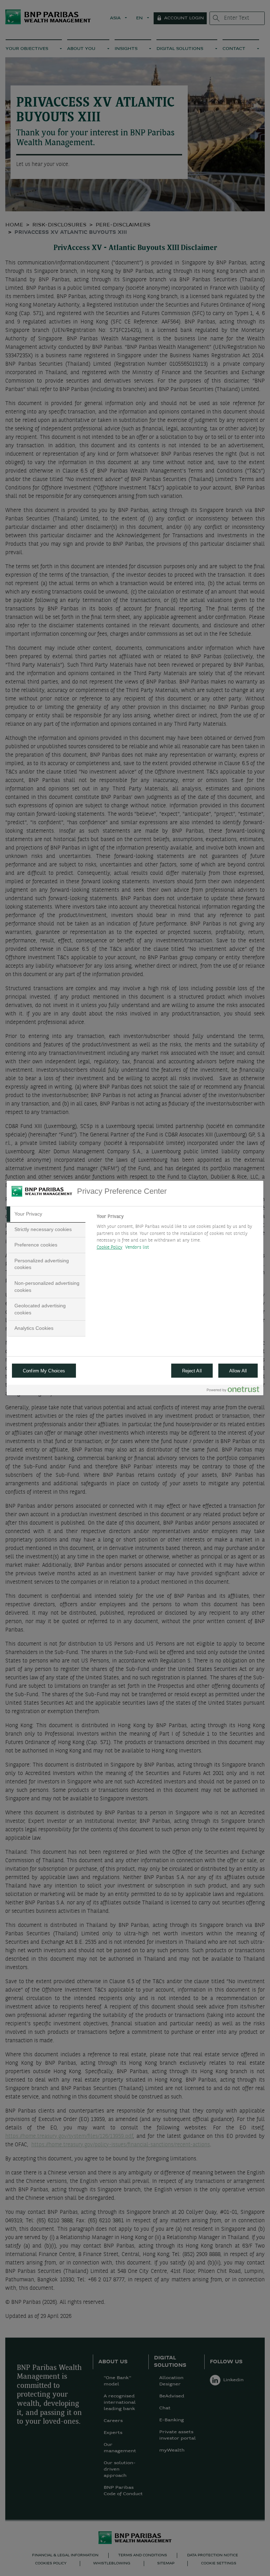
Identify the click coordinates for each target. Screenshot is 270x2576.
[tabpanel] (177, 1234)
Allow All (238, 1371)
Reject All (192, 1371)
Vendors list (137, 1247)
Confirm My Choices (44, 1371)
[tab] (46, 1214)
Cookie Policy (110, 1247)
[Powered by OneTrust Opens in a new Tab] (233, 1391)
